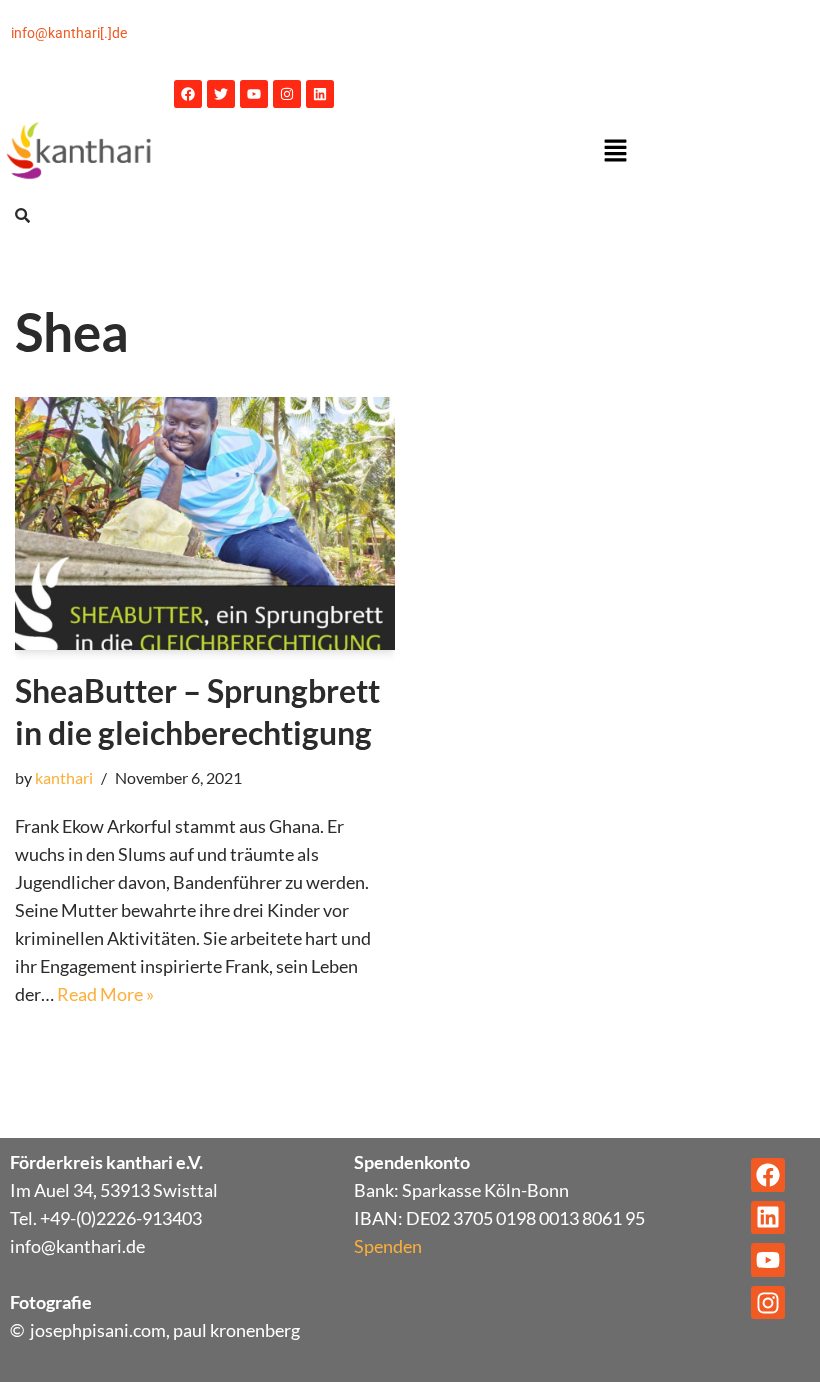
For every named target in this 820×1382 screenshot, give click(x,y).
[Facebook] (188, 94)
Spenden (388, 1246)
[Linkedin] (320, 94)
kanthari (64, 777)
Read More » (105, 994)
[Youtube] (254, 94)
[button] (615, 151)
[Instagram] (287, 94)
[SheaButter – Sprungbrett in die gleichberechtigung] (205, 523)
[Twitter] (221, 94)
